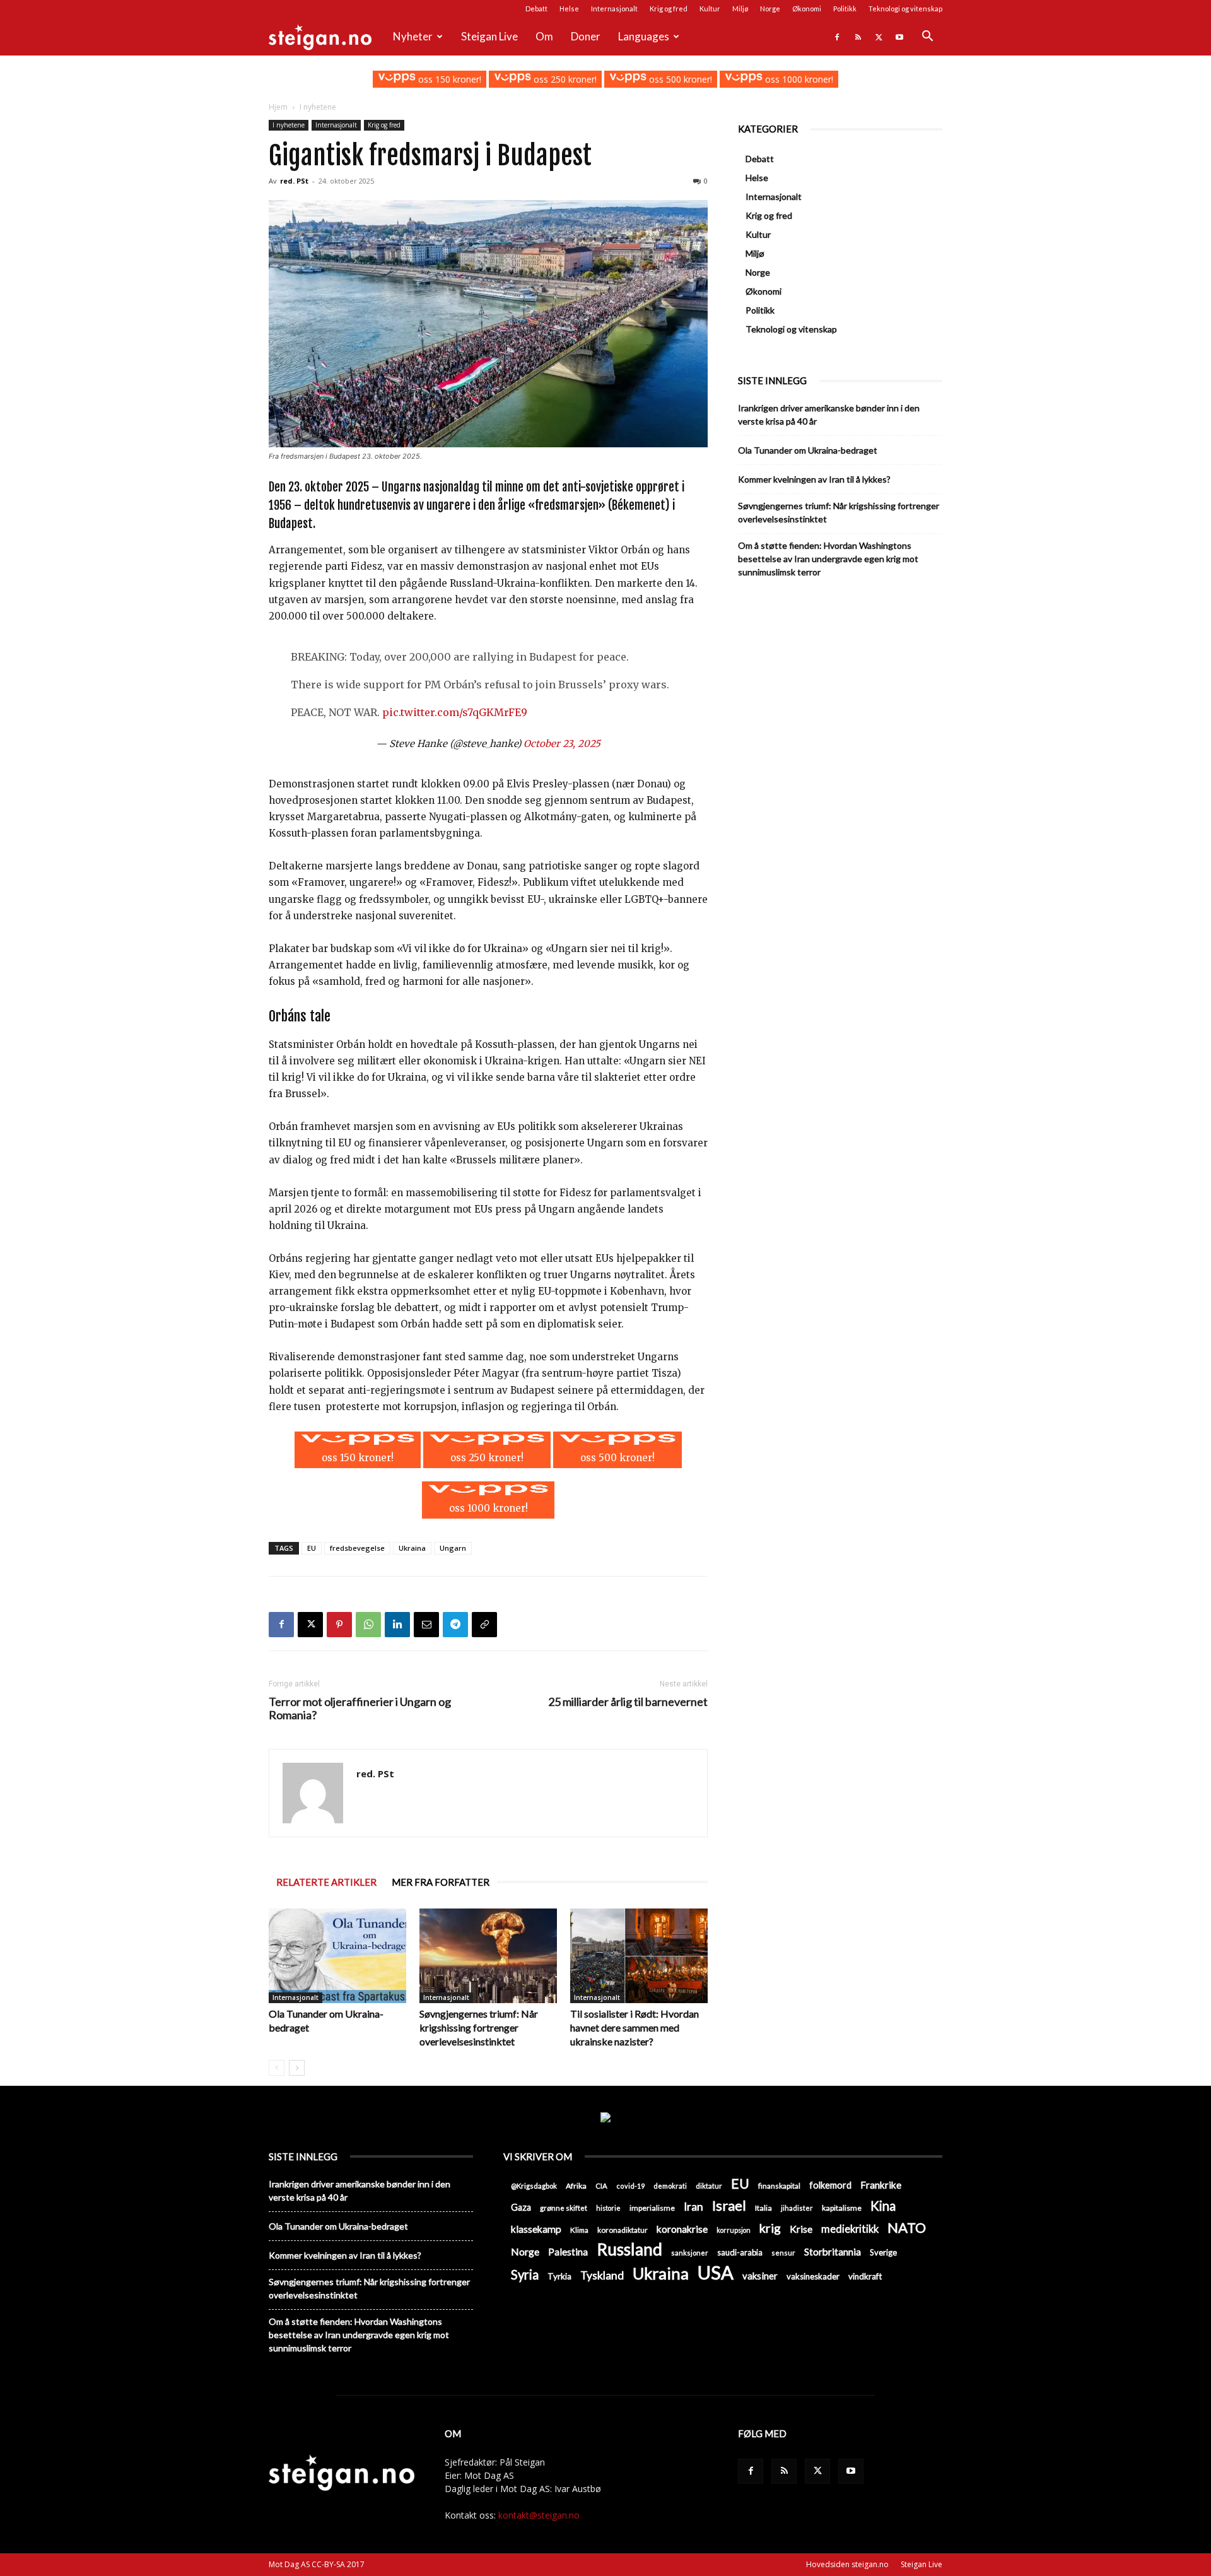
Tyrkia (559, 2276)
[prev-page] (277, 2068)
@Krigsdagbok (534, 2186)
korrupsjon (734, 2230)
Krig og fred (669, 9)
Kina (883, 2206)
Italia (763, 2208)
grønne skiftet (564, 2208)
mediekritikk (850, 2229)
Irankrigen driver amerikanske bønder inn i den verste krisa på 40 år (829, 415)
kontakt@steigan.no (539, 2515)
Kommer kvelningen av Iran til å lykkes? (814, 479)
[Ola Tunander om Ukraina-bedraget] (337, 1956)
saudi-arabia (740, 2252)
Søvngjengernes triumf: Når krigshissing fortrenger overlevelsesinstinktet (479, 2027)
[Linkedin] (397, 1625)
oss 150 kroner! (448, 79)
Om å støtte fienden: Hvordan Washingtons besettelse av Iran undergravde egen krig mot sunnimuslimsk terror (828, 559)
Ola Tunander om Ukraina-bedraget (808, 450)
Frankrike (881, 2185)
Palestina (568, 2252)
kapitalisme (842, 2208)
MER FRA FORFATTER (441, 1882)
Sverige (883, 2252)
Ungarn (453, 1548)
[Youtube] (899, 37)
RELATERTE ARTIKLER (326, 1882)
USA (716, 2272)
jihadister (797, 2208)
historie (608, 2208)
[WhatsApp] (368, 1625)
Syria (525, 2275)
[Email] (426, 1625)
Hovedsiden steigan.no (847, 2564)
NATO (907, 2227)
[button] (927, 38)
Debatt (536, 9)
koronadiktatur (623, 2230)
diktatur (709, 2186)
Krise (801, 2229)
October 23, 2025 (562, 744)
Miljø (740, 9)
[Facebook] (837, 37)
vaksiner (760, 2276)
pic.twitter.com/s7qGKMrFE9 (455, 712)
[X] (879, 37)
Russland (629, 2250)
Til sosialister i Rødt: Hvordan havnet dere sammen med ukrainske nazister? (635, 2027)
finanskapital (779, 2186)
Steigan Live (489, 36)
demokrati (670, 2186)
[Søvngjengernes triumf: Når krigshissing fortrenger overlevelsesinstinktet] (488, 1956)
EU (312, 1548)
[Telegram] (455, 1625)
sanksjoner (690, 2253)
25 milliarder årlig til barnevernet (628, 1702)
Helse (569, 9)
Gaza (521, 2207)
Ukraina (412, 1548)
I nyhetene (289, 125)
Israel (729, 2205)
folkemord (830, 2185)
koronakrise (682, 2229)
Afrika (576, 2186)
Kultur (710, 9)
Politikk (845, 9)
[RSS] (858, 37)
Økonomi (807, 9)
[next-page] (297, 2068)
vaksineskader (813, 2276)
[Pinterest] (339, 1625)
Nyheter (413, 36)
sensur (783, 2253)
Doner (586, 36)
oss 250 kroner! (564, 79)
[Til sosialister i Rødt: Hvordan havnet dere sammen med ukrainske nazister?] (639, 1956)
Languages (644, 36)
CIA (601, 2186)
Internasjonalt (614, 9)
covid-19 (630, 2186)
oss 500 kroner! (679, 79)
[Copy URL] (484, 1625)
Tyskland (602, 2275)
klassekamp (536, 2229)
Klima (579, 2230)
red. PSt (294, 181)
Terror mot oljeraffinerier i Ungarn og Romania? (360, 1709)
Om (544, 36)
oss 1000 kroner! (798, 79)
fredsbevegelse (357, 1548)
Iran (693, 2207)
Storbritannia (833, 2252)
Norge (770, 9)
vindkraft (865, 2276)
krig (770, 2228)
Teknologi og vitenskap (905, 9)
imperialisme (652, 2208)
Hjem (278, 107)
